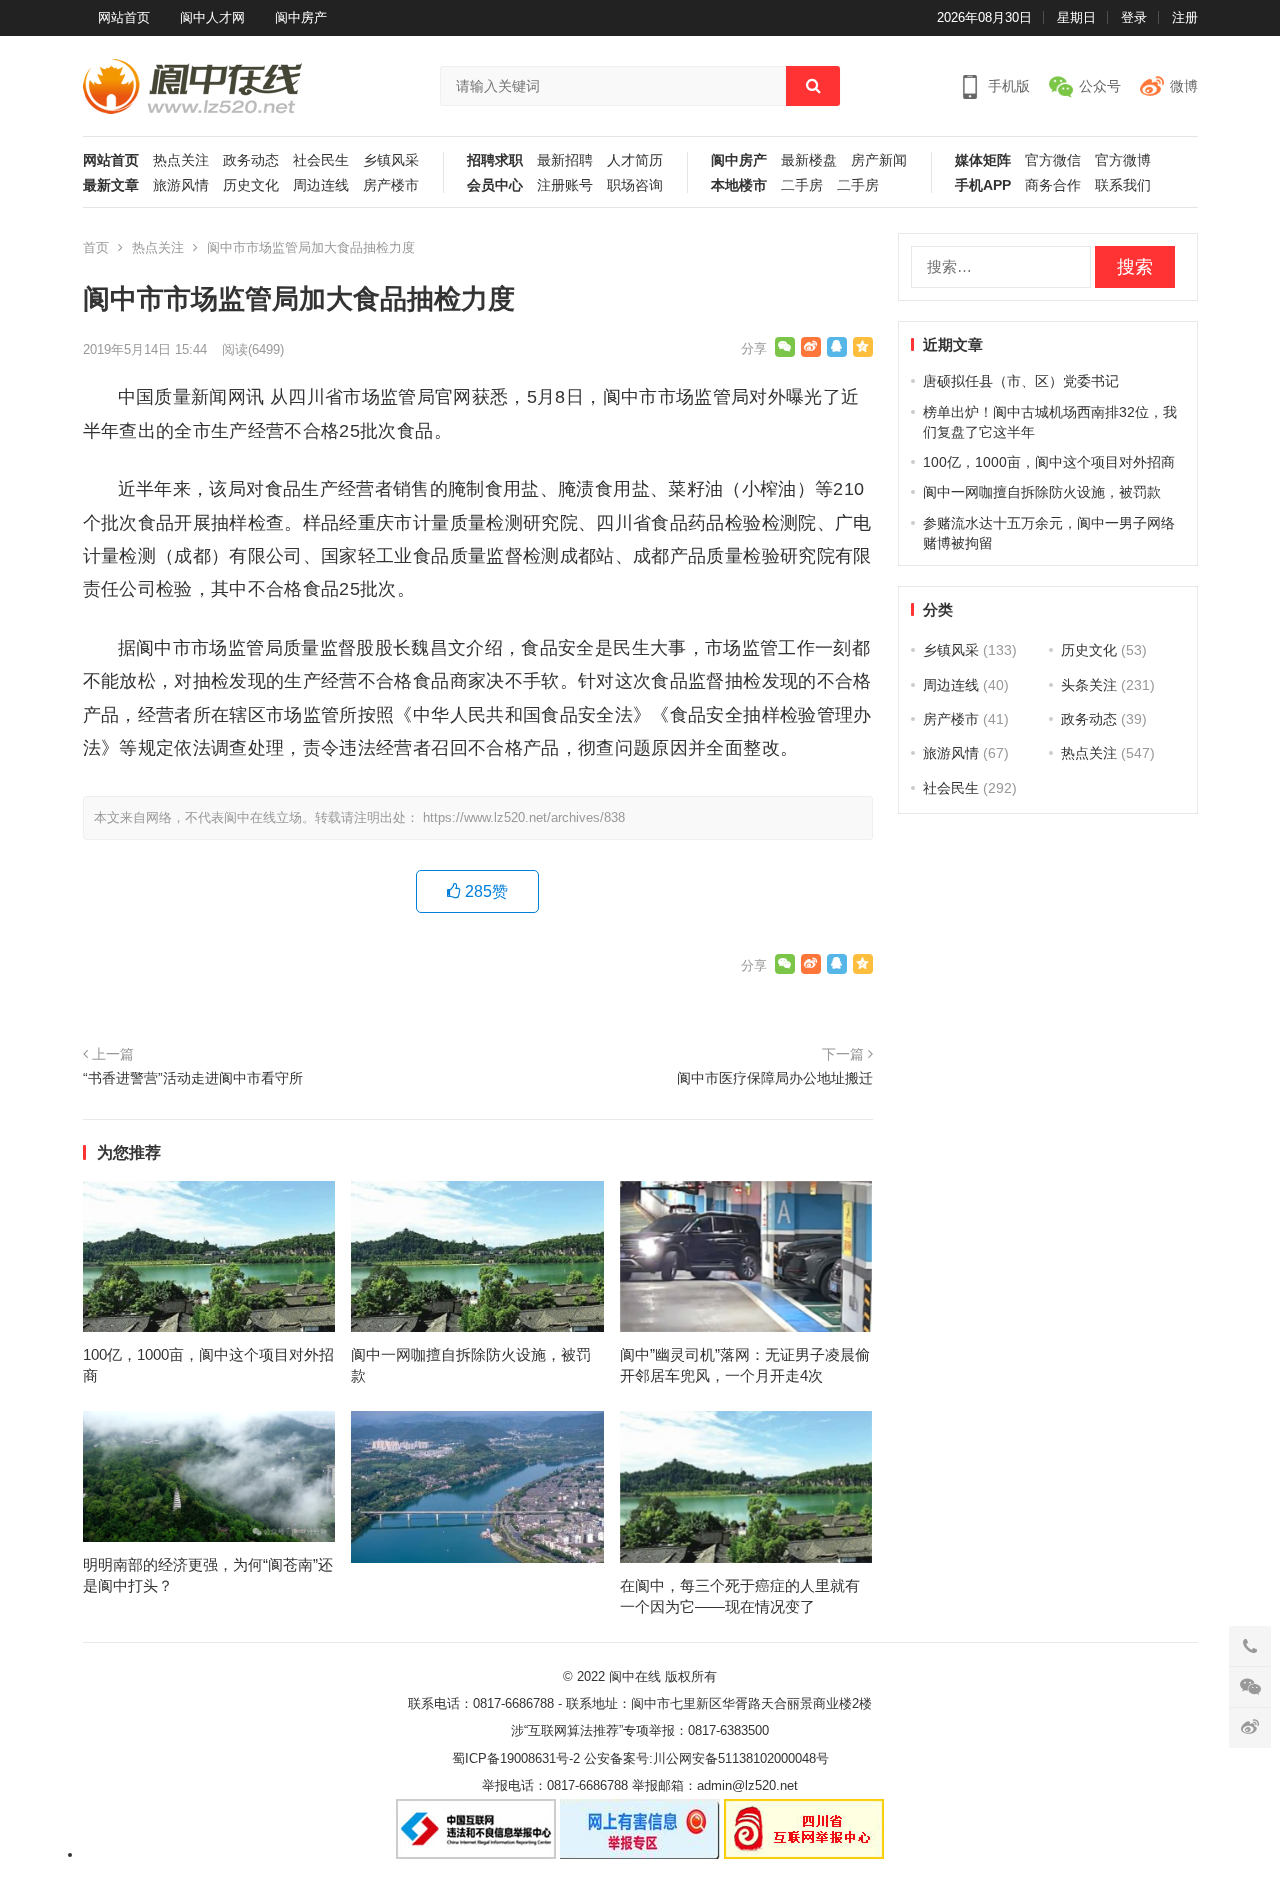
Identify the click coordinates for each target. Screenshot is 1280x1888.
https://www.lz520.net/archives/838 (524, 817)
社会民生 (321, 160)
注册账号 (565, 185)
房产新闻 (879, 160)
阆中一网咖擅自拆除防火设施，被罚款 (1042, 492)
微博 (1184, 86)
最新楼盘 (809, 160)
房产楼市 (391, 185)
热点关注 (181, 160)
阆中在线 (635, 1676)
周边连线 (321, 185)
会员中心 (495, 185)
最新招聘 (565, 160)
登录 (1134, 17)
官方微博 (1123, 160)
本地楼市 (739, 185)
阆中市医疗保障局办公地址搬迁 (775, 1078)
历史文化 (251, 185)
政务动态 (251, 160)
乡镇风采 (391, 160)
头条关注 (1089, 685)
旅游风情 (181, 185)
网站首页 (124, 17)
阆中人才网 (212, 17)
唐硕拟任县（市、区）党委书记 (1021, 381)
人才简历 (635, 160)
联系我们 (1123, 185)
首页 (96, 247)
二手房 (802, 185)
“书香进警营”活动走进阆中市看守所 (193, 1078)
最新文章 (111, 185)
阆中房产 (301, 17)
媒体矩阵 (983, 160)
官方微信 (1053, 160)
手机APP (983, 185)
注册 (1185, 17)
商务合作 (1053, 185)
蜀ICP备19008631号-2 (516, 1758)
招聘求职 (495, 160)
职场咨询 (635, 185)
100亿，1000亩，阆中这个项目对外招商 (1049, 462)
